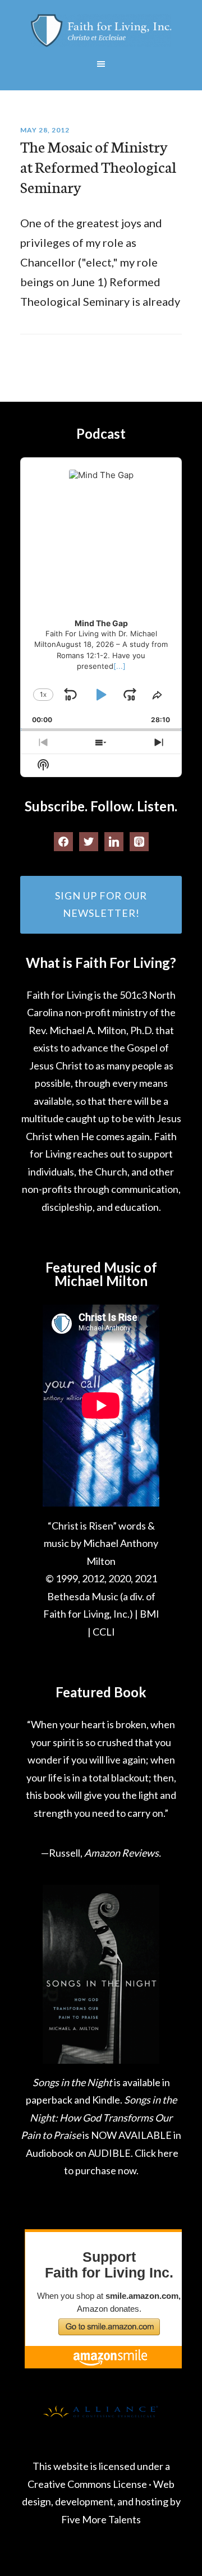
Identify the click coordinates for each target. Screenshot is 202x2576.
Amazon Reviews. (123, 1853)
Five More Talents (101, 2519)
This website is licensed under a (101, 2466)
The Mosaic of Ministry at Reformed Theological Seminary (98, 166)
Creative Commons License (87, 2484)
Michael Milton (101, 31)
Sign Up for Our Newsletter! (101, 904)
